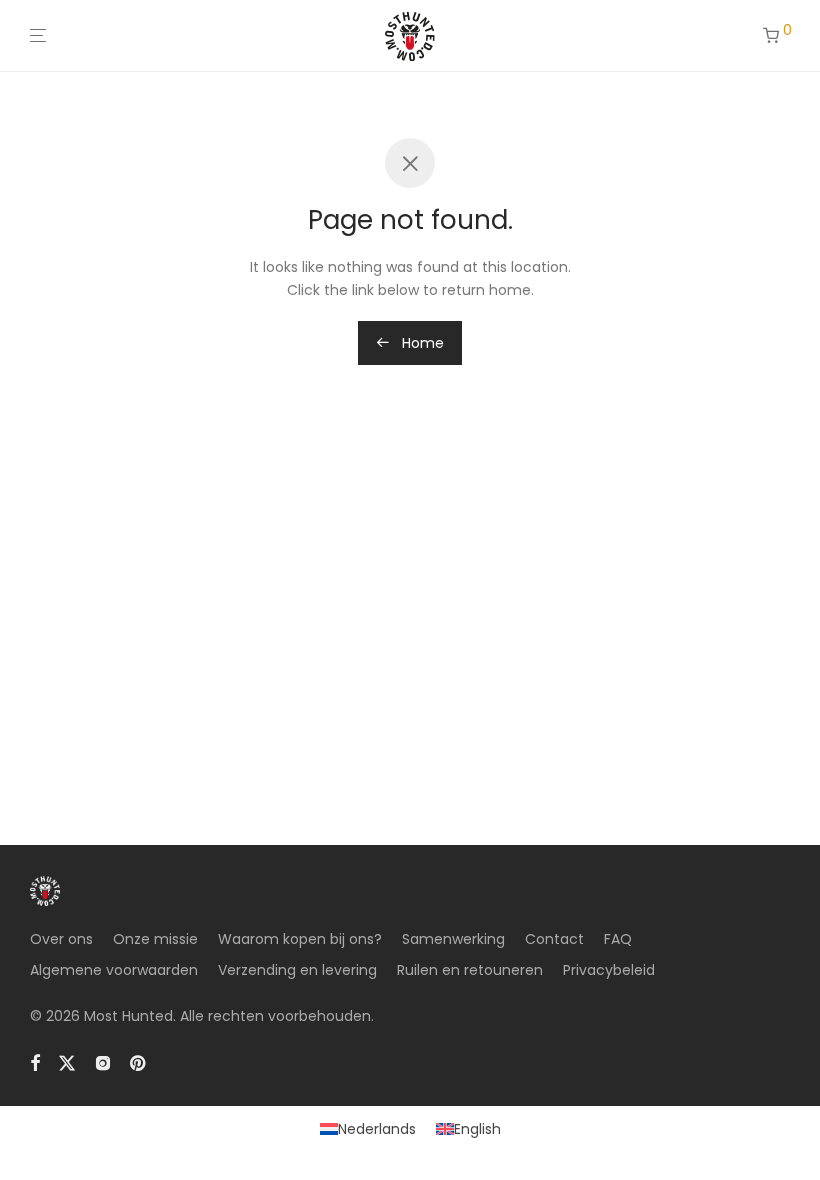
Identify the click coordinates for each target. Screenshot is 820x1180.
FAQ (618, 939)
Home (421, 343)
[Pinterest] (139, 1062)
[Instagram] (103, 1062)
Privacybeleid (609, 970)
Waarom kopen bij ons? (300, 939)
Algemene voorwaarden (114, 970)
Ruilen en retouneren (470, 970)
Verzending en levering (297, 970)
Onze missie (155, 939)
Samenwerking (453, 939)
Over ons (61, 939)
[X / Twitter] (67, 1062)
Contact (554, 939)
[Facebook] (35, 1062)
